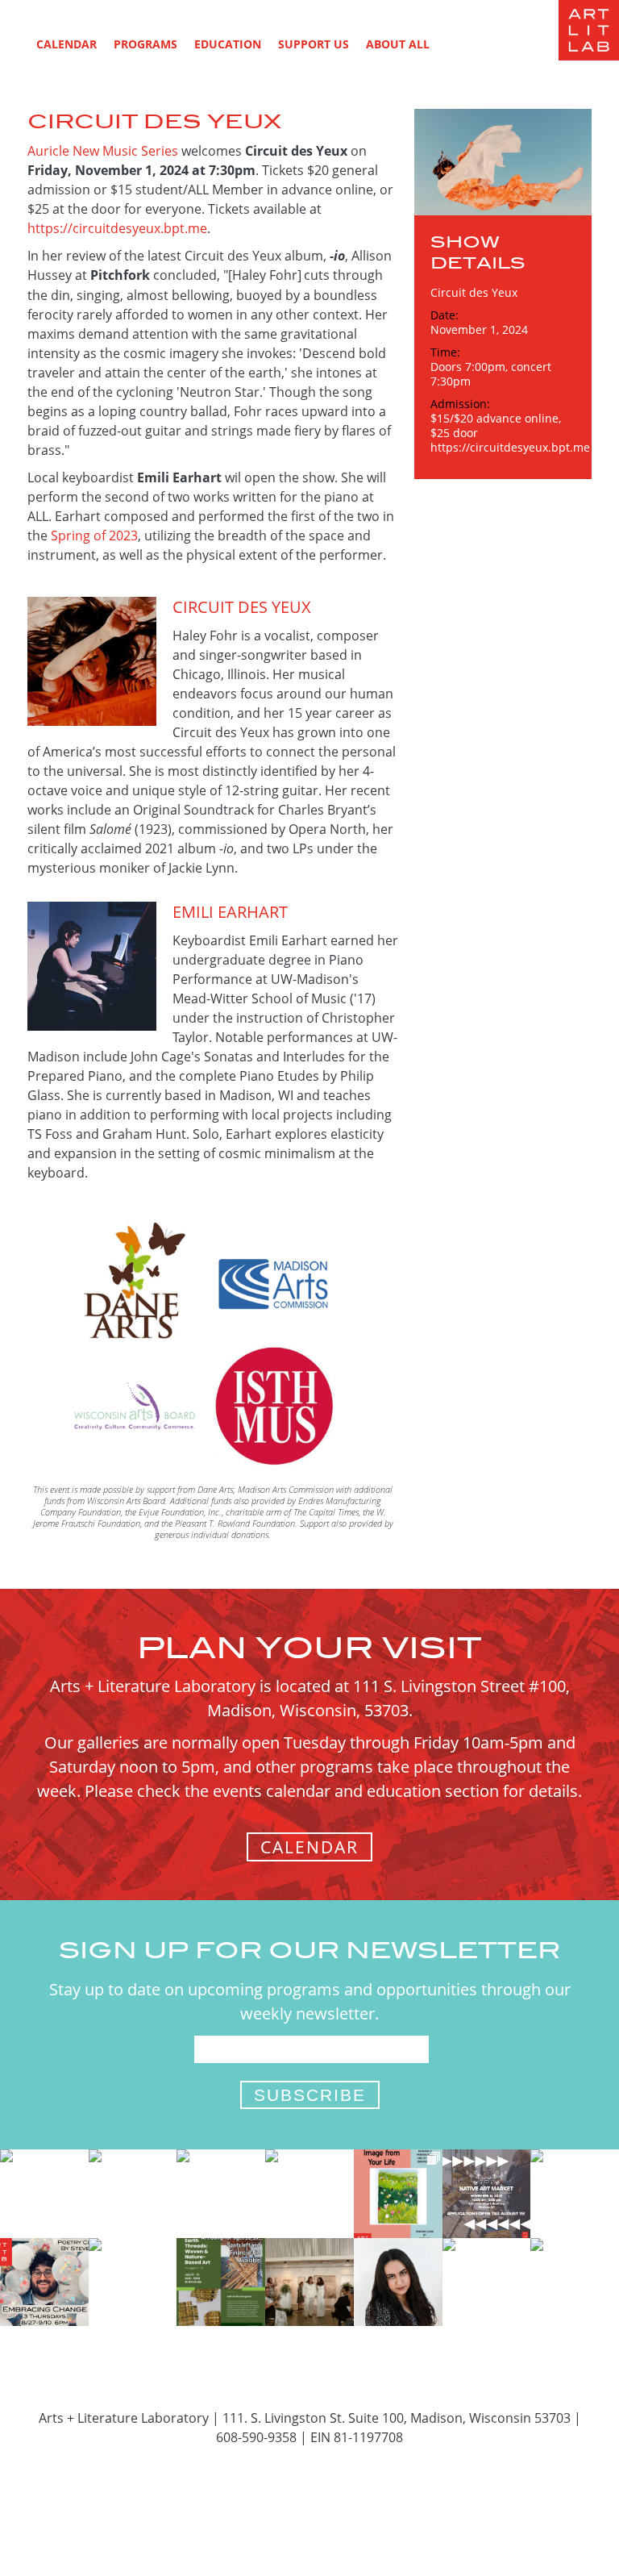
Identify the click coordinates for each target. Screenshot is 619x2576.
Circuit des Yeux (242, 607)
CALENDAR (309, 1847)
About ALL (398, 44)
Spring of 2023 (94, 536)
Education (228, 44)
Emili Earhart (230, 912)
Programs (145, 44)
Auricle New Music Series (103, 151)
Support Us (314, 44)
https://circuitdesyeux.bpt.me (117, 228)
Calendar (66, 44)
